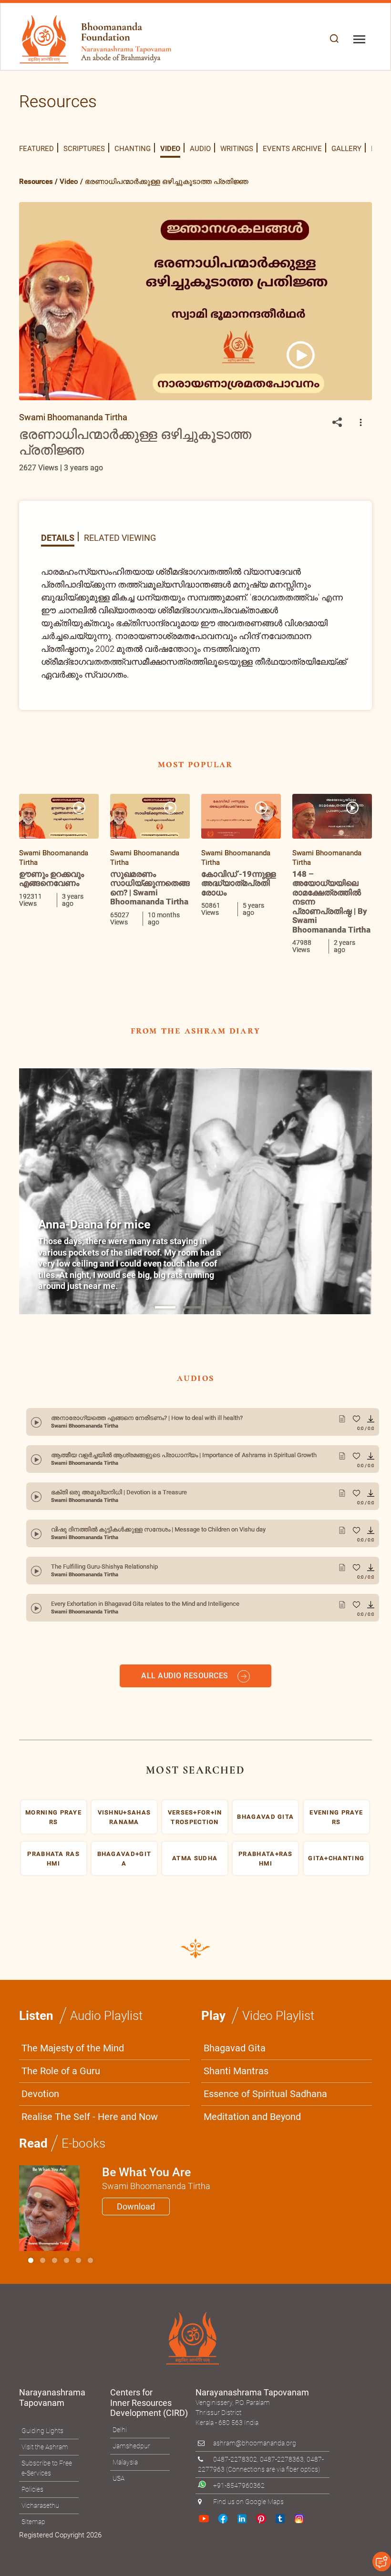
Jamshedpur (131, 2515)
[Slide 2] (55, 2329)
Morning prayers (53, 1886)
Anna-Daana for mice (94, 1224)
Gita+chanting (336, 1927)
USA (118, 2547)
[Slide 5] (90, 2329)
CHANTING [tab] (133, 149)
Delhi (120, 2498)
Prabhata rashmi (53, 1927)
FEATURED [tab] (36, 149)
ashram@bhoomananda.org (255, 2512)
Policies (32, 2558)
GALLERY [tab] (346, 149)
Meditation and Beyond (252, 2185)
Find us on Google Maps (248, 2570)
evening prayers (336, 1886)
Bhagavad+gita (124, 1927)
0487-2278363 (282, 2528)
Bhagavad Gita (235, 2117)
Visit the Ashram (45, 2515)
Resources (36, 182)
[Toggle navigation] (359, 39)
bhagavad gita (265, 1885)
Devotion (40, 2162)
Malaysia (125, 2531)
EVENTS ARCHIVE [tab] (292, 149)
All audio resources (186, 1744)
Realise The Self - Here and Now (90, 2185)
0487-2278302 (235, 2528)
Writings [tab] (237, 149)
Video (69, 182)
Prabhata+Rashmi (266, 1927)
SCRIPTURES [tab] (84, 149)
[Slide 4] (78, 2329)
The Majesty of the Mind (73, 2117)
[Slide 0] (31, 2329)
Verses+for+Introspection (195, 1886)
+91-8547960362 (239, 2554)
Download (136, 2275)
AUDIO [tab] (200, 149)
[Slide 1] (165, 1307)
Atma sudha (195, 1927)
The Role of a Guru (61, 2140)
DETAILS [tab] (58, 537)
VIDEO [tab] (170, 149)
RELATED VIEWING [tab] (120, 537)
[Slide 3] (67, 2329)
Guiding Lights (42, 2499)
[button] (334, 39)
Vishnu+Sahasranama (124, 1886)
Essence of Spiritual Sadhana (265, 2162)
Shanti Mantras (236, 2140)
